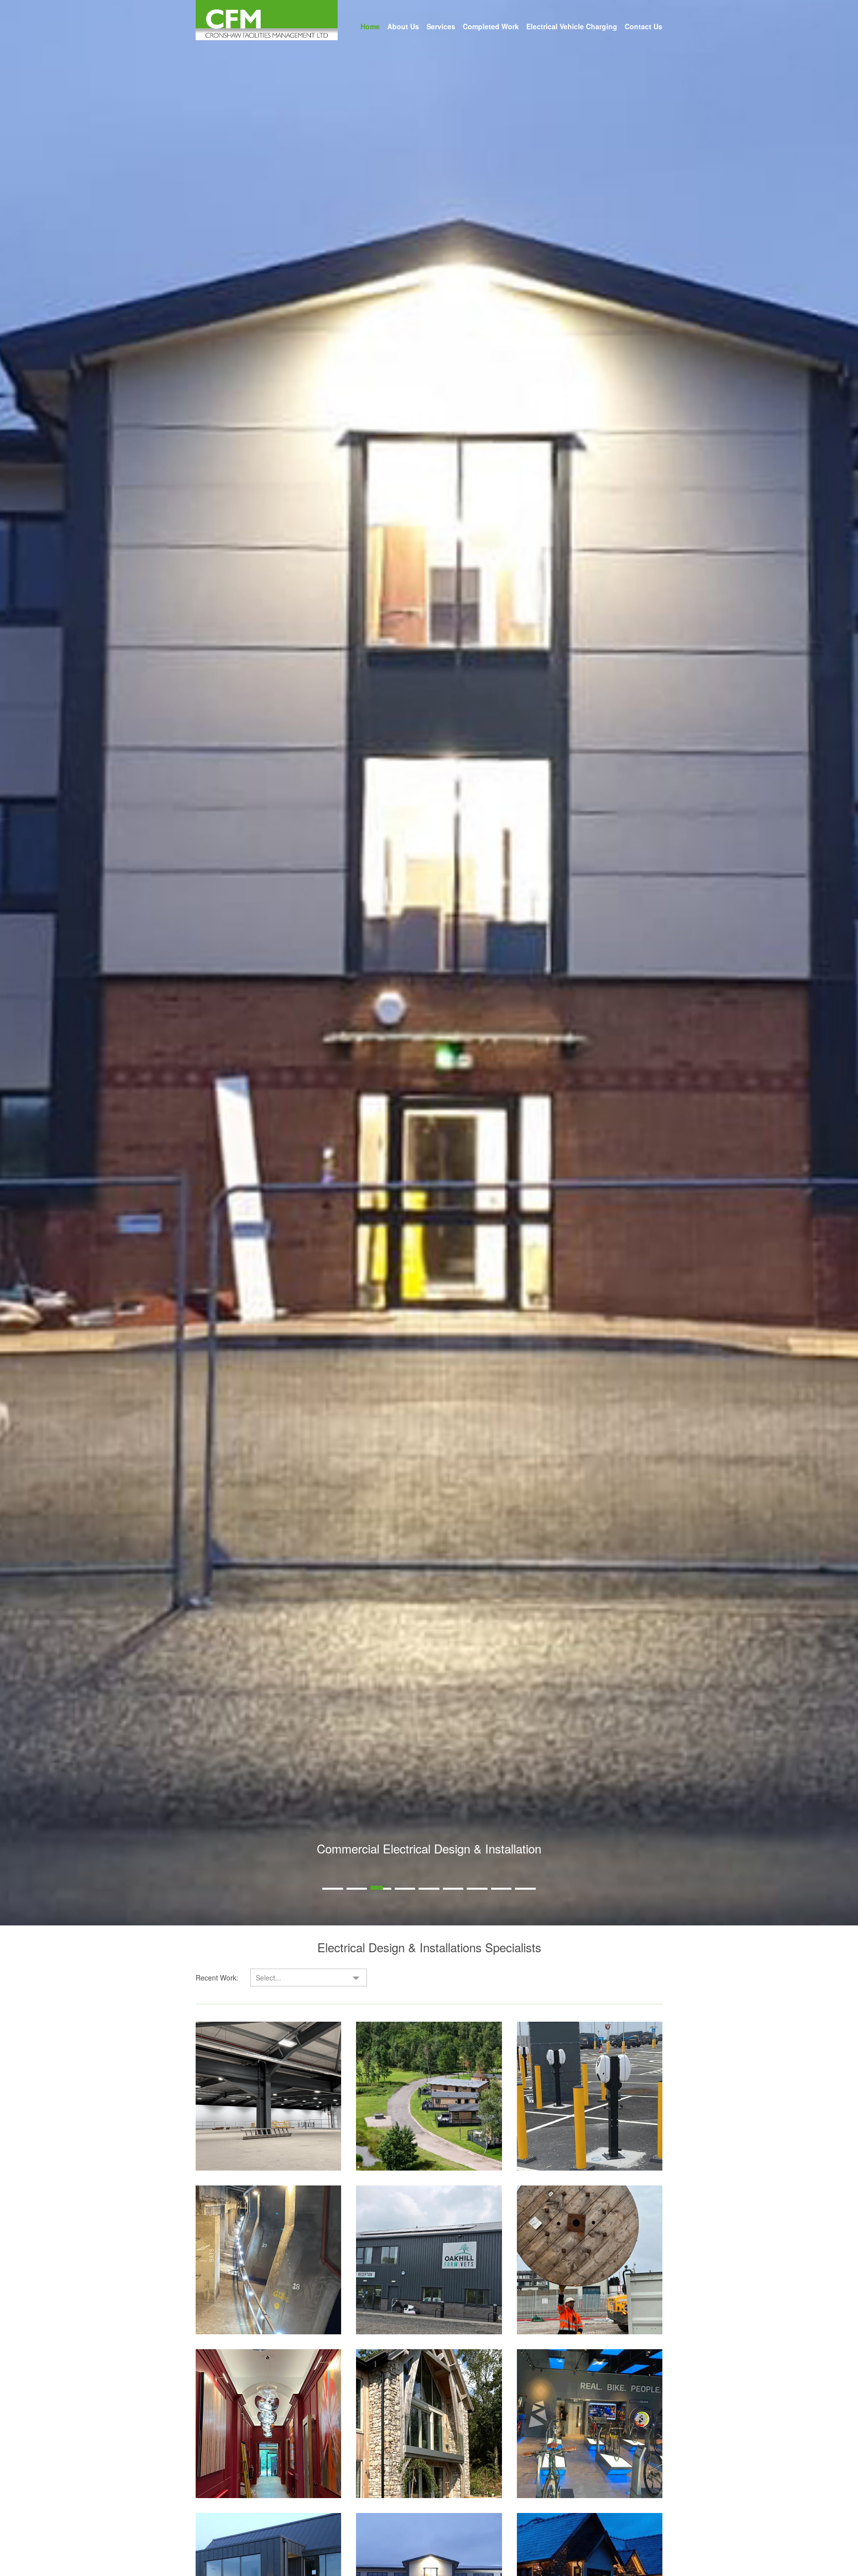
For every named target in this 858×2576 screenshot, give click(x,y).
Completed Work (491, 26)
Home (370, 26)
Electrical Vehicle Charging (572, 26)
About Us (403, 26)
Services (441, 26)
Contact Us (643, 26)
